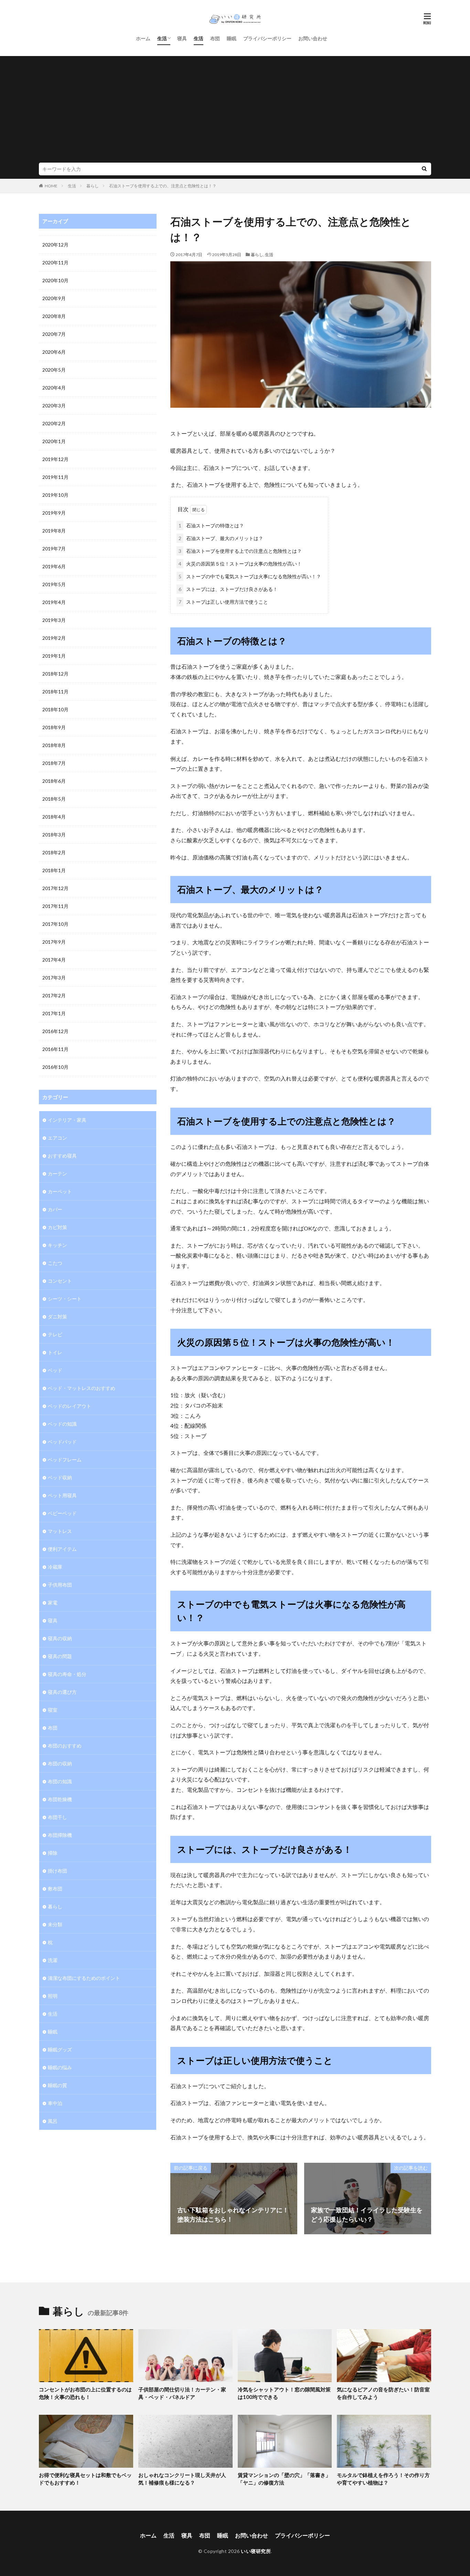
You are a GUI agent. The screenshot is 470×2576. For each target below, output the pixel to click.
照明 (53, 1996)
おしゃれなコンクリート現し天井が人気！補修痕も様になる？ (182, 2479)
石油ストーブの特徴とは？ (211, 525)
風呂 (53, 2121)
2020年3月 (54, 405)
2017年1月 (54, 1013)
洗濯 (53, 1960)
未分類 (55, 1924)
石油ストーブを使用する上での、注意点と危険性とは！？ (163, 186)
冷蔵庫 (55, 1567)
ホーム (143, 38)
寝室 (53, 1710)
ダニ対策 (57, 1317)
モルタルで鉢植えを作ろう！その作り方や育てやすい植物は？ (383, 2479)
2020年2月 (54, 423)
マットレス (60, 1531)
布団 (215, 38)
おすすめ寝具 (62, 1156)
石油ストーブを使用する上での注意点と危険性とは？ (240, 551)
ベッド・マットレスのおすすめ (82, 1388)
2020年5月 (54, 370)
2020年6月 (54, 352)
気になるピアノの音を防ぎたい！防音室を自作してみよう (383, 2393)
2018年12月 (55, 674)
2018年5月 (54, 799)
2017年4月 (54, 960)
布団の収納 (60, 1763)
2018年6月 (54, 781)
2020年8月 (54, 316)
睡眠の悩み (60, 2067)
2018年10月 (55, 709)
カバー (55, 1209)
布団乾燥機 (60, 1799)
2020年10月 (55, 280)
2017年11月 (55, 906)
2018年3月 (54, 835)
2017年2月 (54, 995)
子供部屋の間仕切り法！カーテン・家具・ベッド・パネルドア (182, 2393)
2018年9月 (54, 727)
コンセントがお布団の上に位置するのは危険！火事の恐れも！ (85, 2393)
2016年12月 (55, 1031)
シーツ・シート (65, 1299)
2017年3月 (54, 978)
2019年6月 (54, 566)
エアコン (57, 1138)
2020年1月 (54, 441)
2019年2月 (54, 638)
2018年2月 (54, 852)
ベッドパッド (62, 1442)
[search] (424, 169)
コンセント (60, 1281)
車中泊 (55, 2103)
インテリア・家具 (67, 1120)
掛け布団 (57, 1871)
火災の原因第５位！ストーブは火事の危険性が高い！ (240, 564)
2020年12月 (55, 245)
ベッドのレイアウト (70, 1406)
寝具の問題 (60, 1656)
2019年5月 (54, 584)
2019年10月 (55, 495)
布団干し (57, 1817)
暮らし (93, 186)
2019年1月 (54, 656)
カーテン (57, 1174)
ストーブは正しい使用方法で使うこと (223, 602)
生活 (162, 38)
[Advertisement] (235, 111)
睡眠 (232, 38)
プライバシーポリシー (267, 38)
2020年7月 (54, 334)
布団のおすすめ (65, 1746)
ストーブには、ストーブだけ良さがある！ (228, 589)
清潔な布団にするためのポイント (84, 1978)
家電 (53, 1603)
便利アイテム (62, 1549)
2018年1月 (54, 870)
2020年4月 (54, 388)
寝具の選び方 (62, 1692)
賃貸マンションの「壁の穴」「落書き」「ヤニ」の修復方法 (284, 2479)
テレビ (55, 1334)
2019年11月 (55, 477)
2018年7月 (54, 763)
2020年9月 (54, 298)
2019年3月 (54, 620)
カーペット (60, 1191)
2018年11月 (55, 692)
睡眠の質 (57, 2085)
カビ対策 (57, 1227)
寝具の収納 (60, 1638)
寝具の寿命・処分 (67, 1674)
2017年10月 (55, 924)
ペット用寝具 (62, 1495)
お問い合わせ (313, 38)
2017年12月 (55, 888)
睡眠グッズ (60, 2049)
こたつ (55, 1263)
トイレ (55, 1352)
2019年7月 (54, 549)
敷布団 (55, 1889)
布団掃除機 (60, 1835)
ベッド (55, 1370)
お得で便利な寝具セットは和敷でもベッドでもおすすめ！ (85, 2479)
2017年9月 (54, 942)
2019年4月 (54, 602)
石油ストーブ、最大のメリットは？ (221, 538)
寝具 (182, 38)
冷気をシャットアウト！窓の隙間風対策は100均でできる (284, 2393)
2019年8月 (54, 531)
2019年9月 (54, 513)
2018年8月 (54, 745)
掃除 (53, 1853)
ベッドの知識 (62, 1424)
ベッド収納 (60, 1477)
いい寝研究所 (256, 2551)
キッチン (57, 1245)
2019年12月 (55, 459)
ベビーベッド (62, 1513)
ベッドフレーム (65, 1460)
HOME (51, 186)
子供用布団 (60, 1585)
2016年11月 (55, 1049)
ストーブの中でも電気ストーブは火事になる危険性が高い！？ (250, 576)
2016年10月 (55, 1067)
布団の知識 (60, 1781)
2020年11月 (55, 262)
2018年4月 (54, 817)
